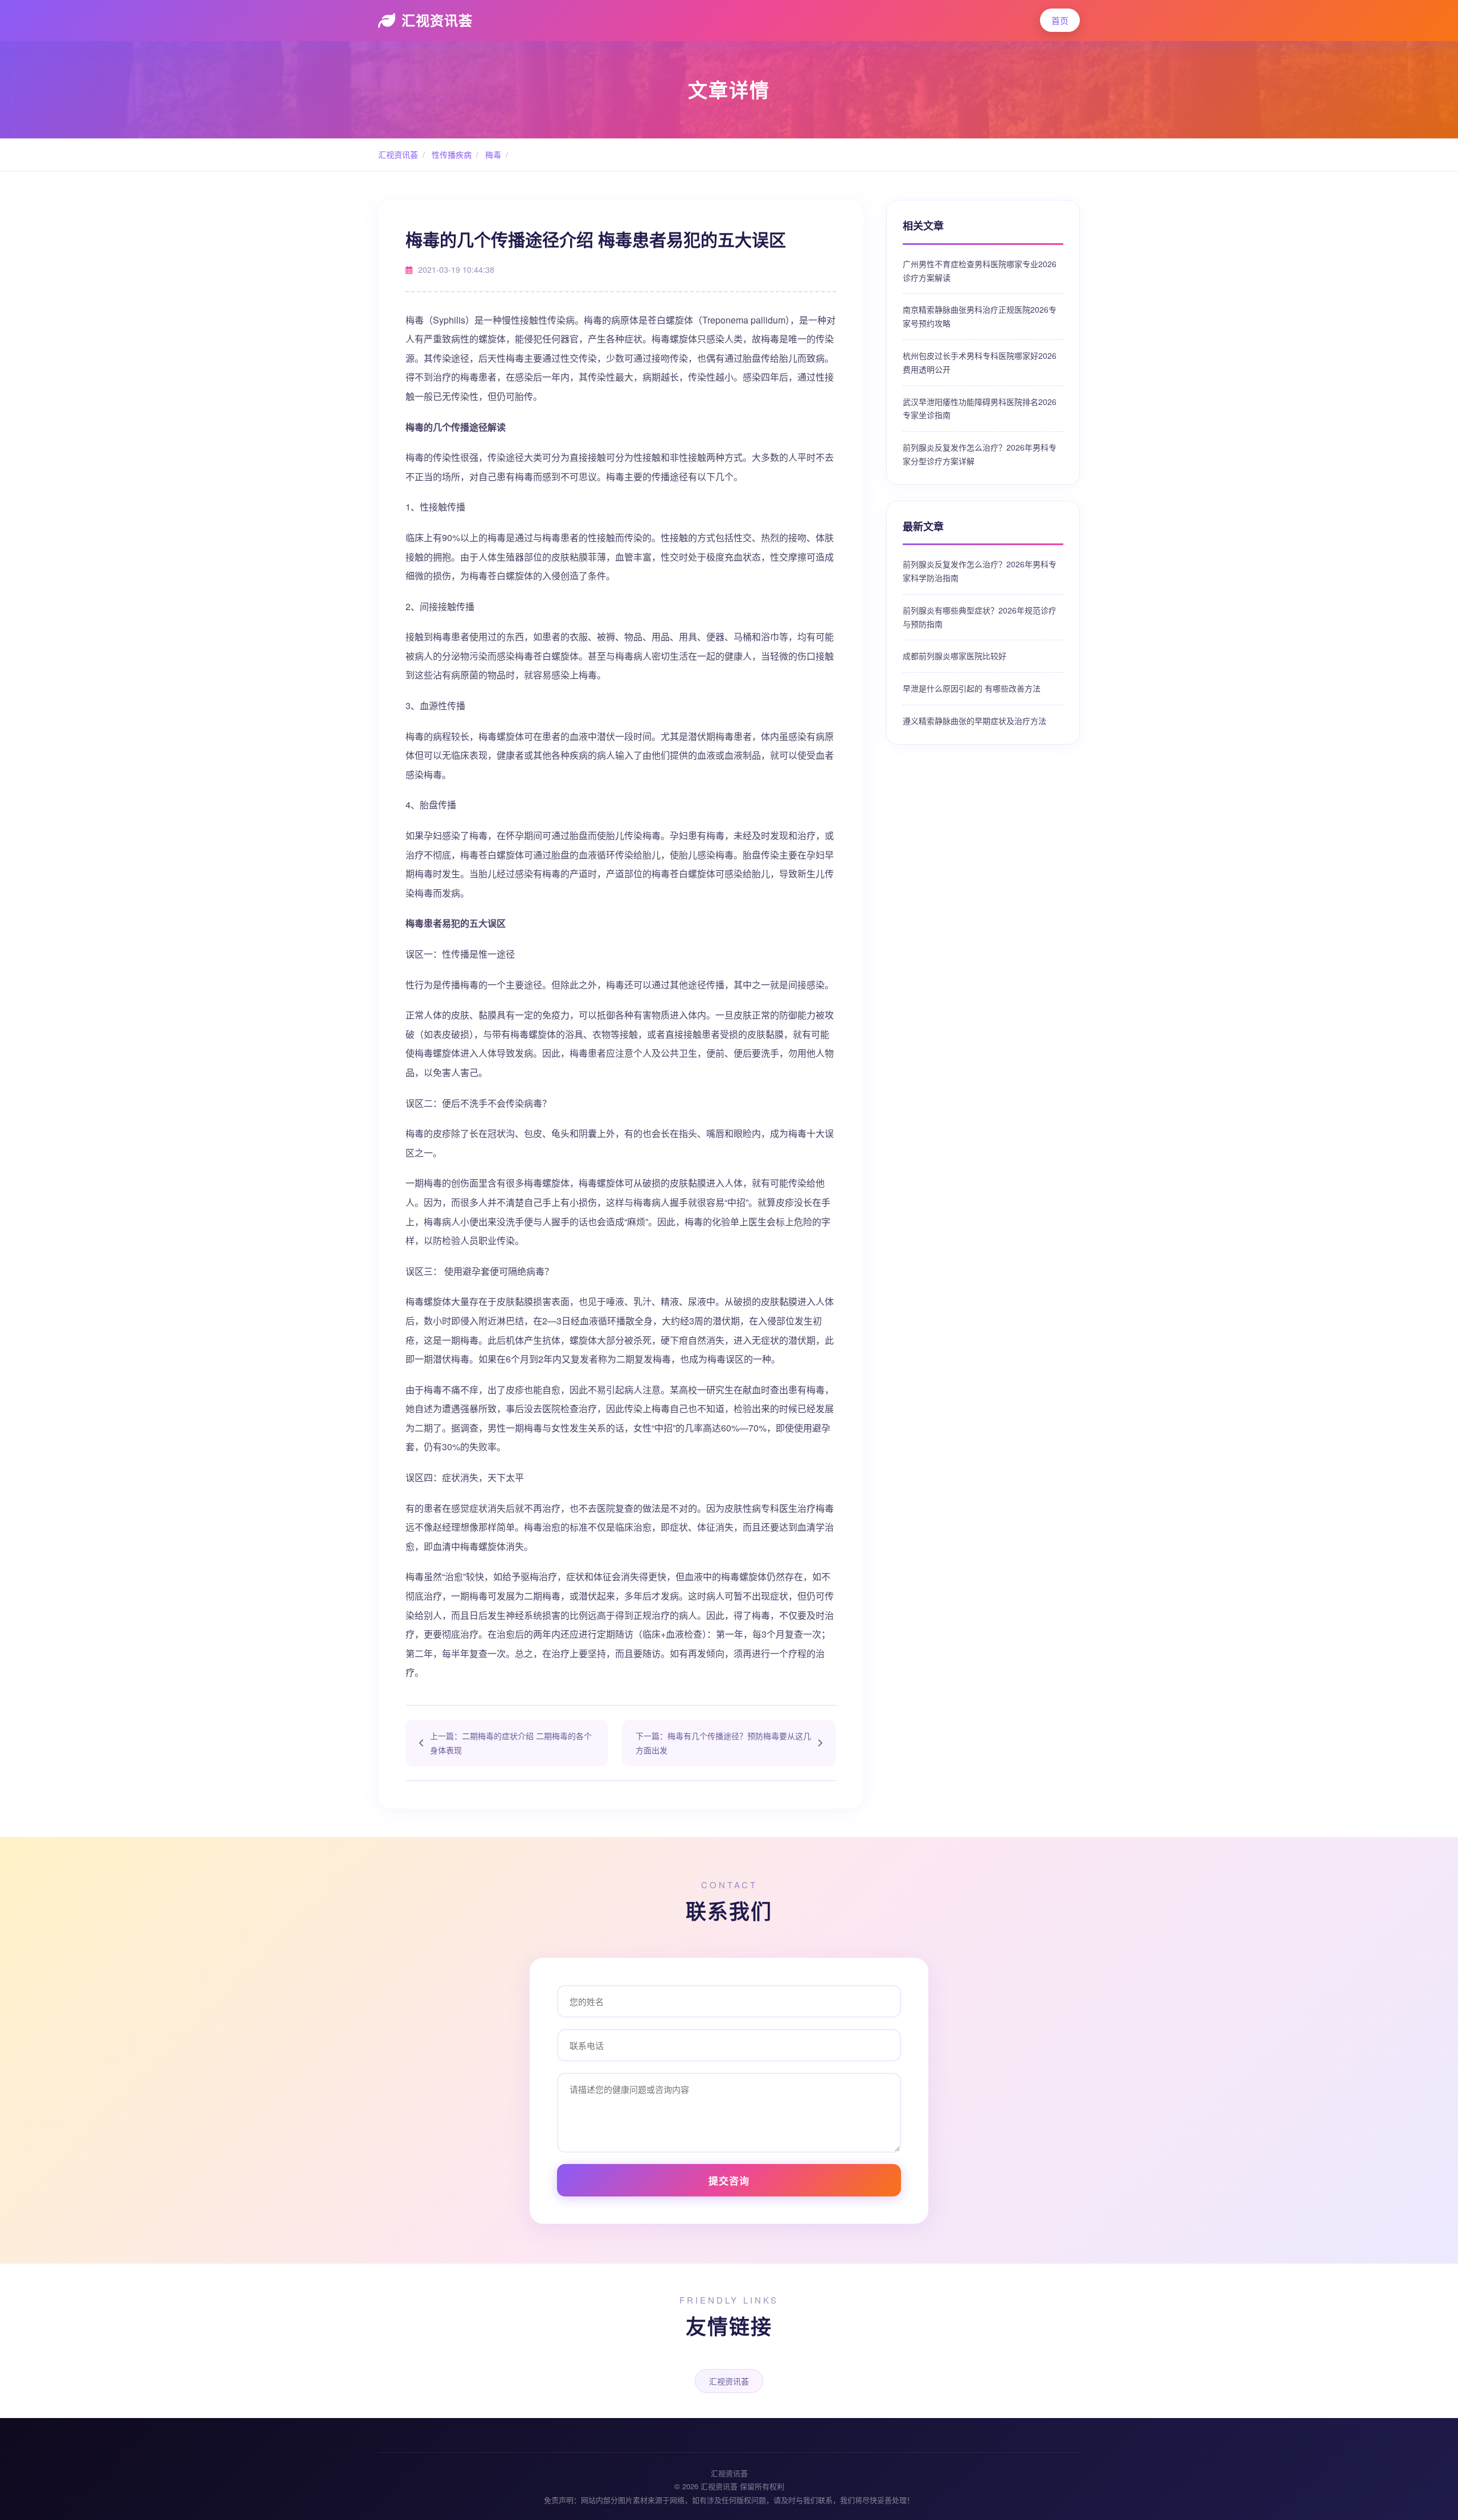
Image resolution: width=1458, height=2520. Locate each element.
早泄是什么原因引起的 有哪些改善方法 (972, 688)
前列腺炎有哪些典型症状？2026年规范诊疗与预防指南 (980, 617)
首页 (1060, 20)
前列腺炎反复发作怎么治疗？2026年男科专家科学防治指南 (980, 571)
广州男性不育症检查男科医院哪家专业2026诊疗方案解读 (980, 271)
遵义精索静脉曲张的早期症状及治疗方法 (974, 721)
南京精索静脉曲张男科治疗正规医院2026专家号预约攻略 (980, 316)
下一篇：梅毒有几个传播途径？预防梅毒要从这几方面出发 (723, 1743)
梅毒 (492, 154)
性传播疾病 (450, 154)
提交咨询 (729, 2181)
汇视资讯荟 (437, 20)
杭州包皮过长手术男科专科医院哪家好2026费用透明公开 (980, 362)
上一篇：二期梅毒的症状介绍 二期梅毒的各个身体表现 (511, 1743)
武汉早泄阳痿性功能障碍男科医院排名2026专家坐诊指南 (980, 408)
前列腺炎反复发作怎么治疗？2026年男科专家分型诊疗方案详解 (980, 454)
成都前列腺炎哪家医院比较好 (955, 656)
